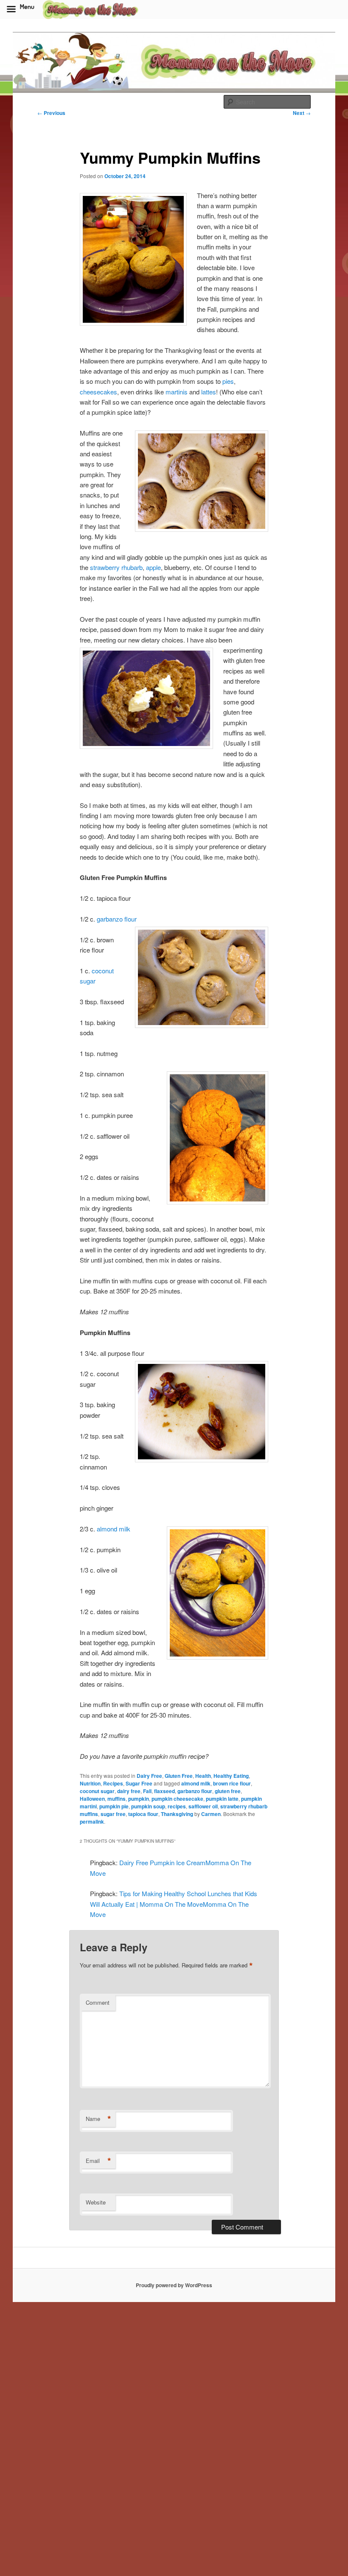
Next (302, 113)
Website (96, 2202)
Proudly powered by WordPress (174, 2285)
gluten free (228, 1791)
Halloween (92, 1799)
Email (98, 2161)
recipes (177, 1806)
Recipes (113, 1783)
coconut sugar (97, 1791)
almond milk (114, 1529)
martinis (177, 392)
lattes (209, 392)
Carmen (211, 1814)
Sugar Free (139, 1783)
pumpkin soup (148, 1806)
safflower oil (203, 1806)
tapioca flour (143, 1814)
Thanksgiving (177, 1814)
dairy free (129, 1791)
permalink (92, 1822)
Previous (51, 113)
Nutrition (90, 1783)
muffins (116, 1799)
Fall (147, 1791)
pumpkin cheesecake (177, 1799)
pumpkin (139, 1799)
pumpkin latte (222, 1799)
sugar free (113, 1814)
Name (98, 2119)
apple (153, 567)
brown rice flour (232, 1783)
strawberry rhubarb (116, 567)
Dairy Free (149, 1776)
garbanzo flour (117, 919)
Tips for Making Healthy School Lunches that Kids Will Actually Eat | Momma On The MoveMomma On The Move (174, 1904)
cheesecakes (98, 392)
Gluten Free (179, 1776)
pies (228, 381)
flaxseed (164, 1791)
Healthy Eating (231, 1776)
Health (203, 1776)
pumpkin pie (114, 1806)
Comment (98, 2002)
